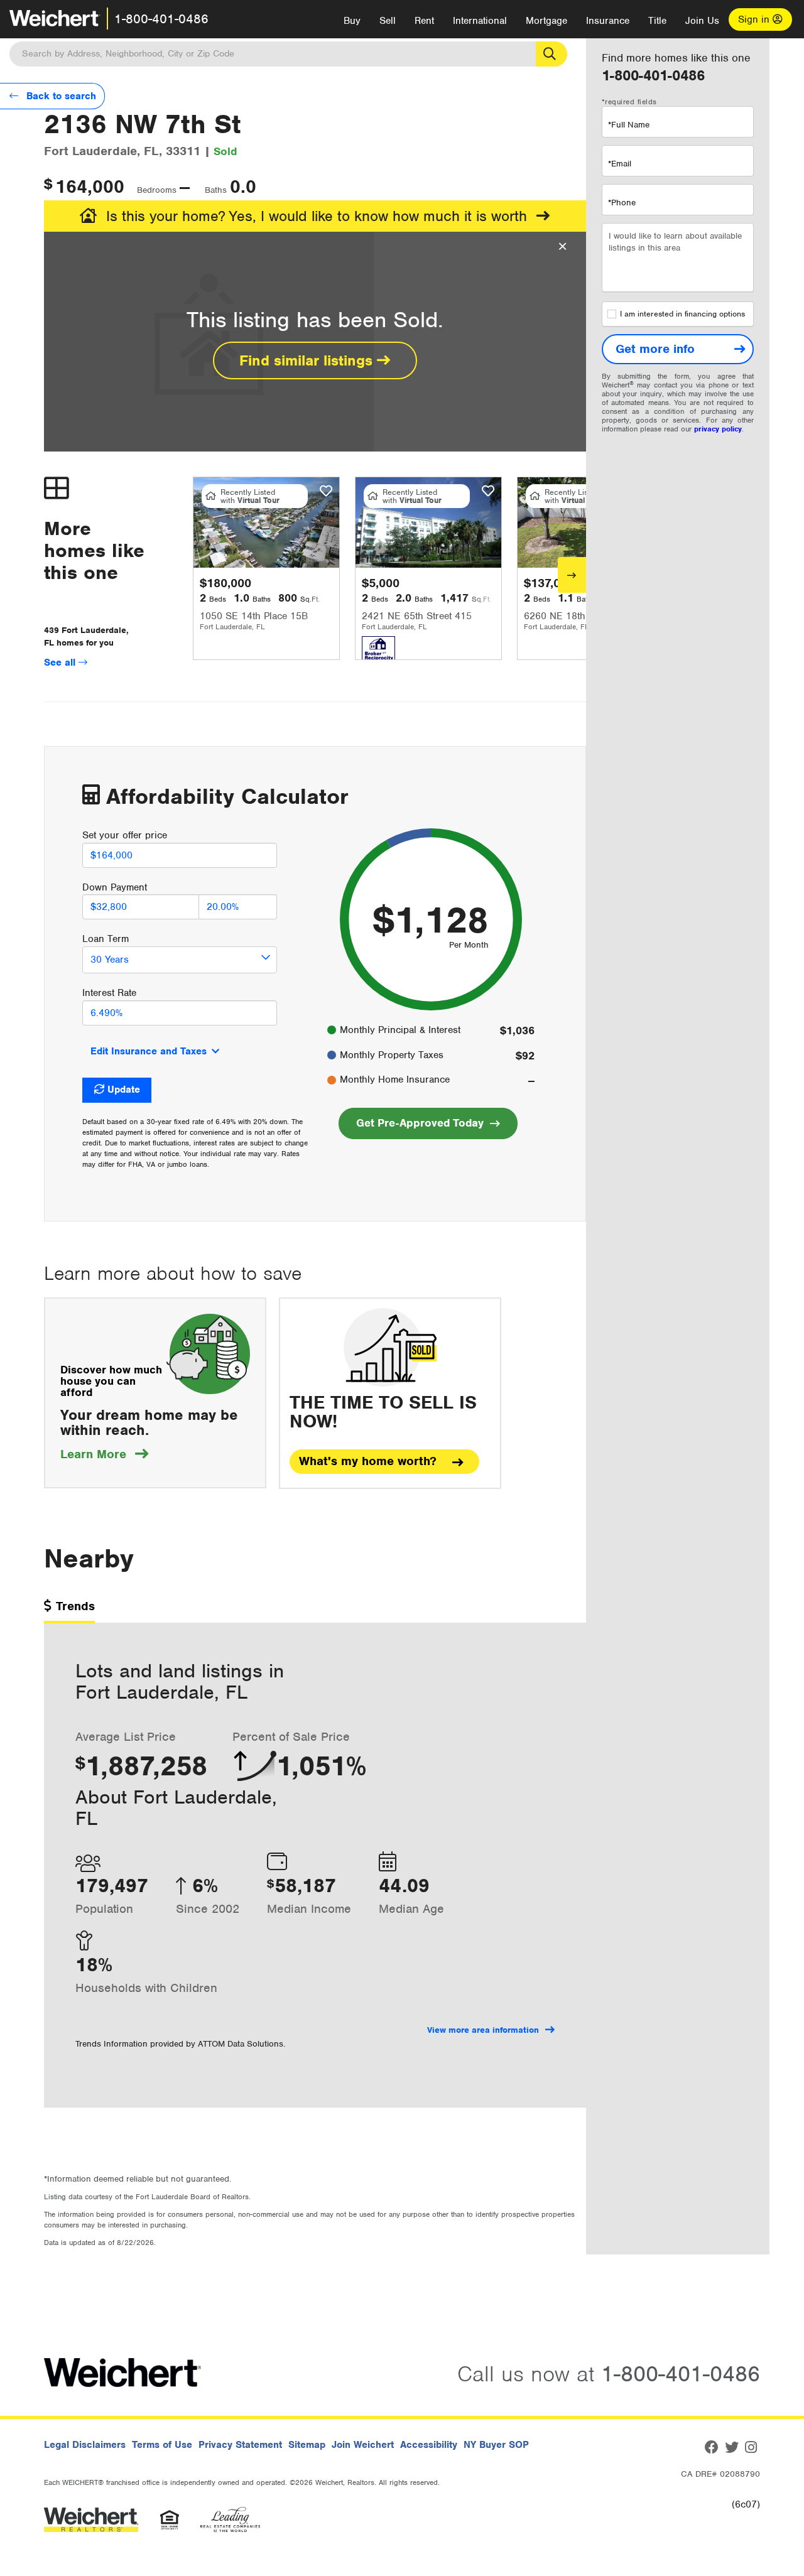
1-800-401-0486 (161, 19)
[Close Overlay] (562, 247)
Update (124, 1090)
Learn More (104, 1454)
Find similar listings (308, 360)
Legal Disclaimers (85, 2445)
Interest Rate (109, 993)
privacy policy (718, 429)
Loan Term (106, 939)
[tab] (69, 1610)
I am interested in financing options (682, 314)
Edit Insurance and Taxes (149, 1051)
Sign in (755, 19)
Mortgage (546, 21)
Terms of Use (162, 2445)
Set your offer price (125, 835)
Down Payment (115, 887)
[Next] (572, 575)
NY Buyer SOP (496, 2445)
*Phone (622, 203)
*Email (620, 164)
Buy (352, 21)
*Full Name (629, 125)
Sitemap (307, 2445)
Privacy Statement (240, 2445)
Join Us (702, 21)
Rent (424, 21)
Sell (388, 21)
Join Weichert (363, 2445)
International (480, 21)
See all (61, 663)
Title (657, 21)
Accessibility (429, 2445)
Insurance (608, 21)
